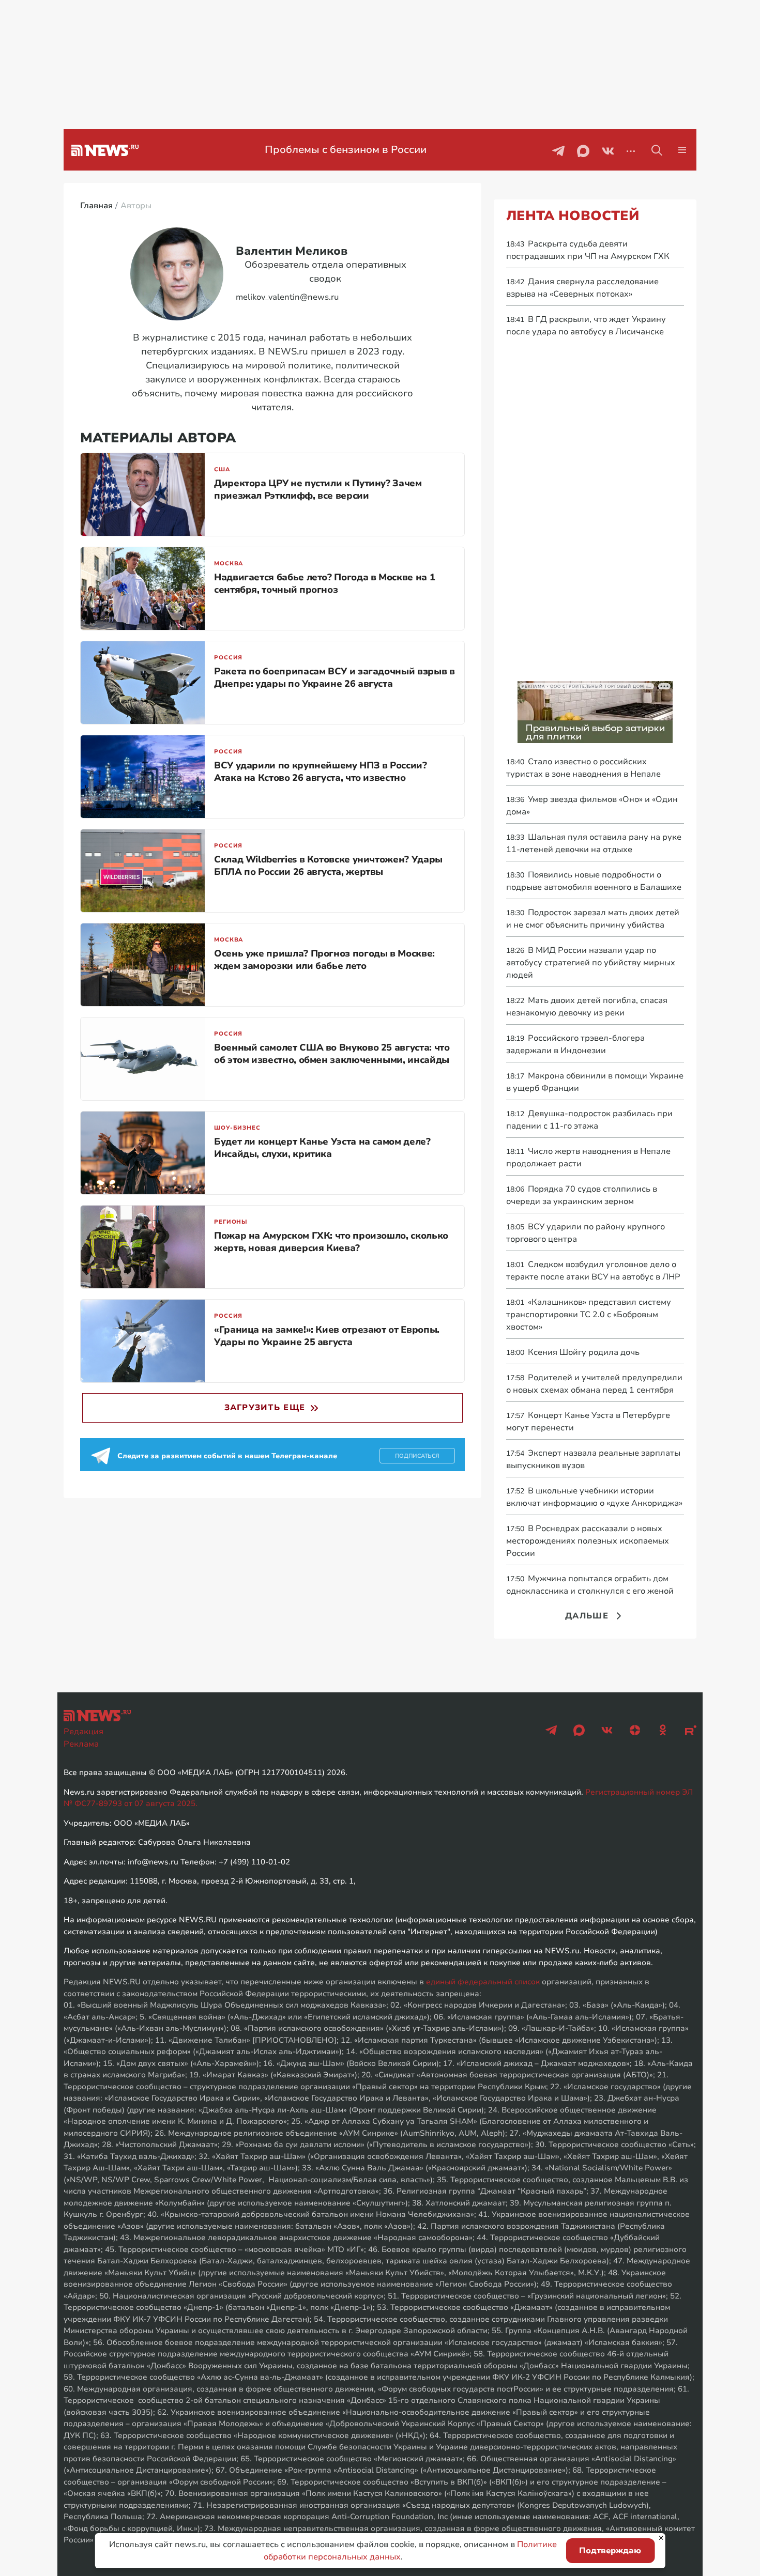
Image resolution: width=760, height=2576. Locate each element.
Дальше (587, 1616)
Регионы (231, 1222)
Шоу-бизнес (237, 1128)
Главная (96, 206)
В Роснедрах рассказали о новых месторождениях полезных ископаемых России (588, 1541)
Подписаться (417, 1456)
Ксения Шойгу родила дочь (573, 1352)
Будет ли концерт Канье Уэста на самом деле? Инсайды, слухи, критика (322, 1148)
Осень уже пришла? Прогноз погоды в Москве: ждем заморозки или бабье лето (324, 960)
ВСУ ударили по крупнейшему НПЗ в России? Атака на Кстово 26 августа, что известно (321, 772)
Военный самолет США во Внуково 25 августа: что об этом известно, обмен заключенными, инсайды (332, 1054)
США (222, 469)
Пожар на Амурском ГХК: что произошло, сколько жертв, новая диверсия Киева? (331, 1242)
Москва (229, 564)
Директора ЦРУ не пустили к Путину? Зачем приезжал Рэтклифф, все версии (318, 489)
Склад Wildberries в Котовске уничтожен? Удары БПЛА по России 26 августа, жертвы (328, 866)
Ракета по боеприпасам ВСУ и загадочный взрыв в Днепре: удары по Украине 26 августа (334, 677)
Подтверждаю (610, 2551)
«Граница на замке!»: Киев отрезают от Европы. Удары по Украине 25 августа (327, 1336)
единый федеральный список (483, 1982)
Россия (228, 658)
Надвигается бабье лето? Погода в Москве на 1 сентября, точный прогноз (324, 583)
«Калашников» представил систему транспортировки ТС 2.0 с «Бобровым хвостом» (589, 1315)
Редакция (83, 1732)
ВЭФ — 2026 (345, 150)
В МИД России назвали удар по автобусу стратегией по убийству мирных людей (591, 963)
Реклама (81, 1744)
